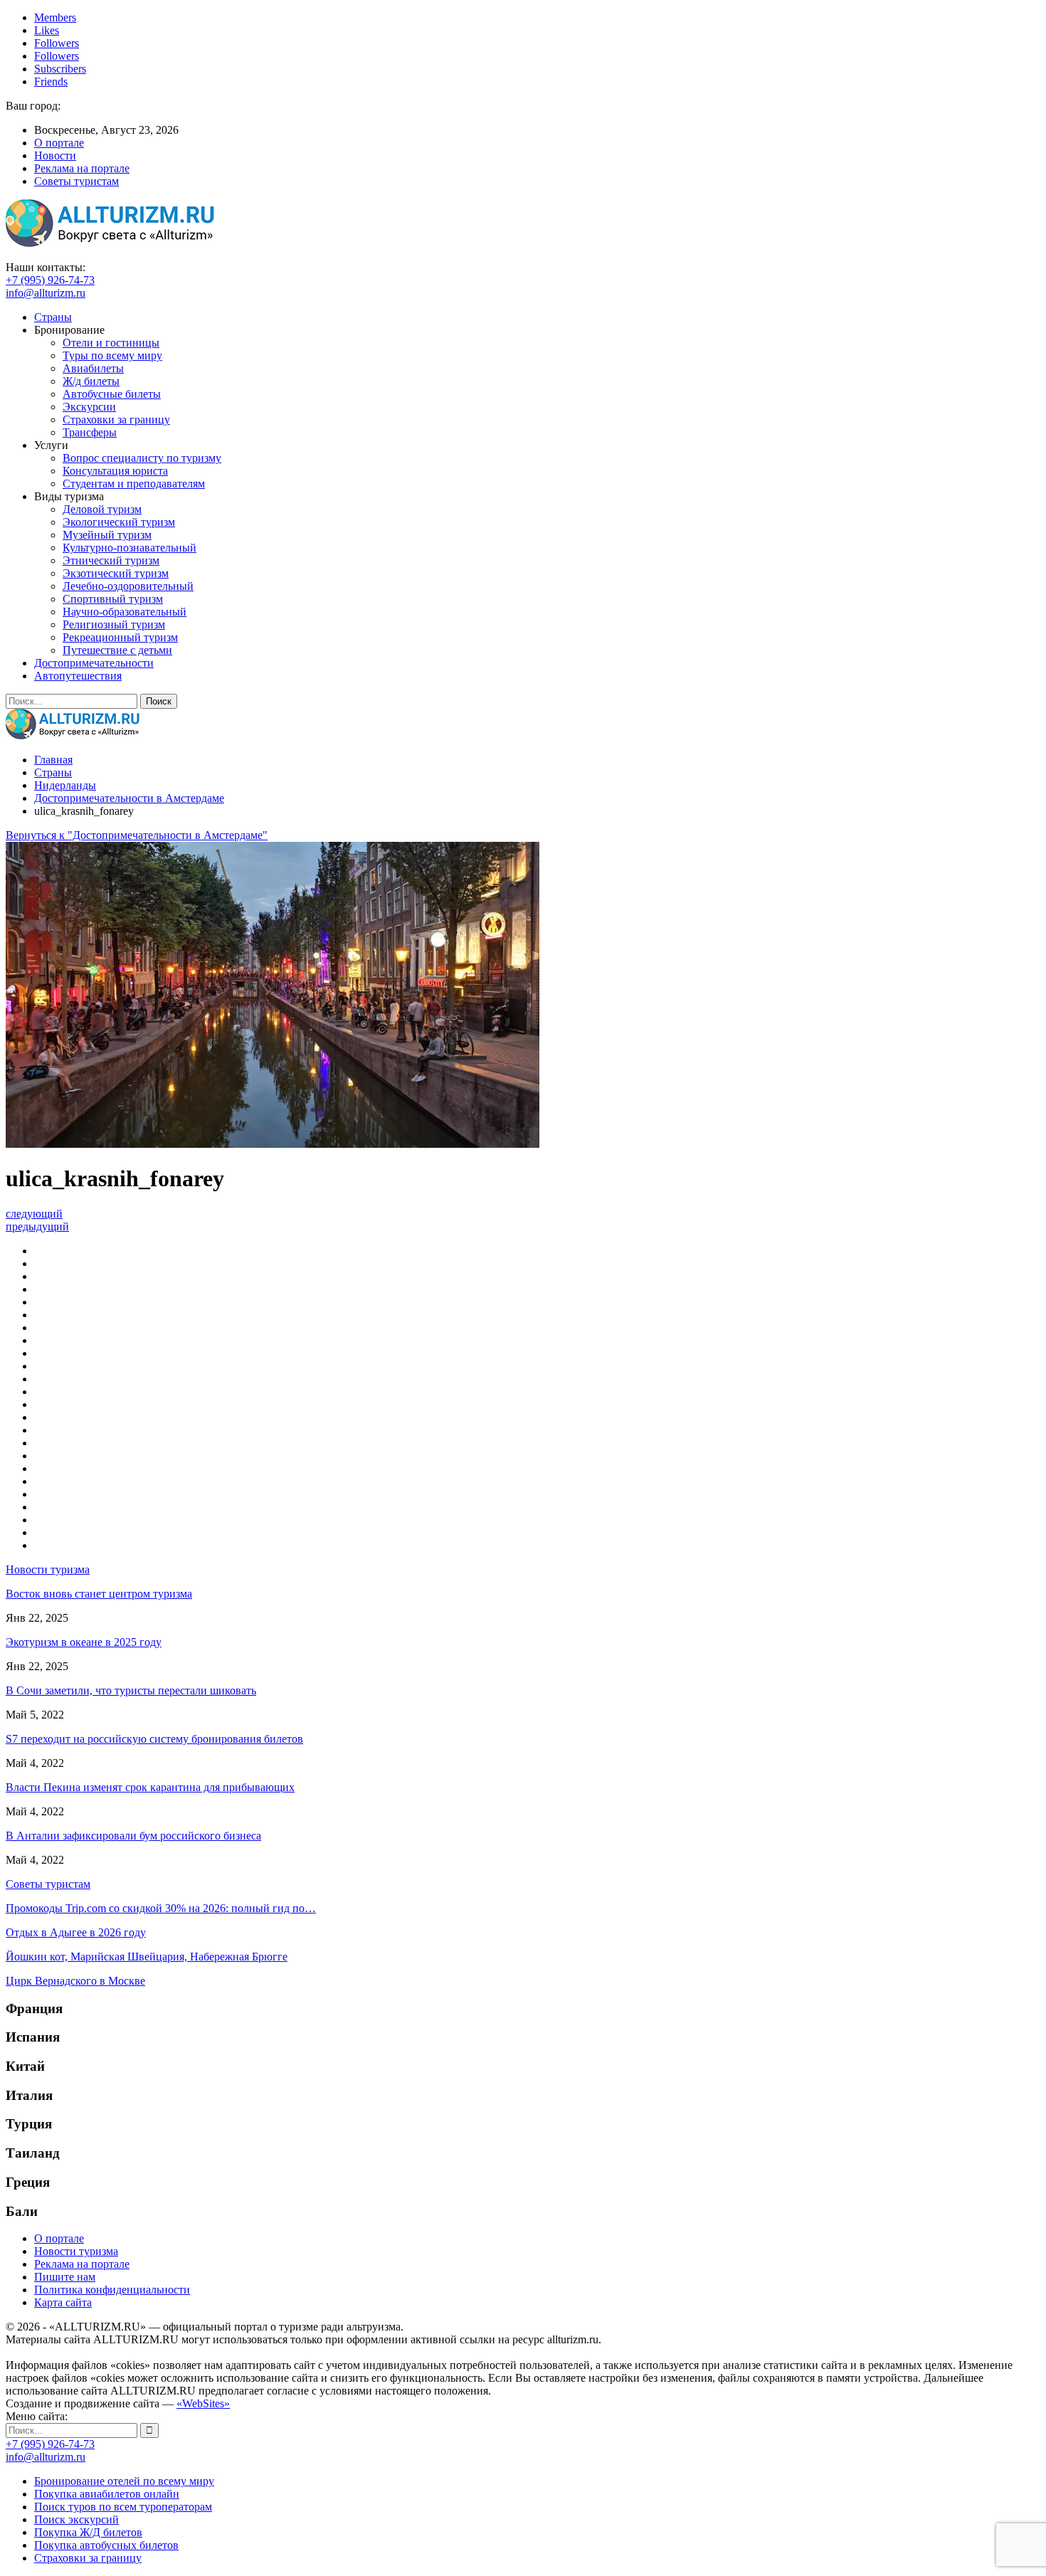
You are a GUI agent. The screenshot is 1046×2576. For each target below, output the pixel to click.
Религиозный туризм (114, 624)
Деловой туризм (102, 509)
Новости (55, 155)
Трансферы (90, 432)
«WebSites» (203, 2403)
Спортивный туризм (113, 599)
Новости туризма (76, 2251)
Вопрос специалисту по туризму (142, 458)
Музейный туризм (107, 535)
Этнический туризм (111, 560)
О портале (59, 143)
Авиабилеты (93, 368)
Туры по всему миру (112, 355)
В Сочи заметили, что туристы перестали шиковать (131, 1690)
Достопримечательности (94, 663)
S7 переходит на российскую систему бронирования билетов (154, 1739)
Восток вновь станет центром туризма (99, 1594)
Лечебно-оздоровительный (128, 586)
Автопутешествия (78, 676)
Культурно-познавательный (130, 548)
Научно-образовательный (125, 612)
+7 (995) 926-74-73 (50, 280)
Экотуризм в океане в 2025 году (84, 1642)
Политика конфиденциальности (112, 2290)
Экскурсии (89, 407)
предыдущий (37, 1226)
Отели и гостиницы (111, 343)
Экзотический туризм (116, 573)
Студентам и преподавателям (134, 484)
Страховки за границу (116, 419)
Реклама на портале (82, 168)
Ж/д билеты (91, 381)
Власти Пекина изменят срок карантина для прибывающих (150, 1787)
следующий (34, 1214)
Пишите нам (65, 2277)
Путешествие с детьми (117, 650)
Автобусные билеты (112, 394)
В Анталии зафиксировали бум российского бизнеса (133, 1836)
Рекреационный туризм (120, 637)
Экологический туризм (119, 522)
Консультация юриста (115, 471)
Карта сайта (63, 2302)
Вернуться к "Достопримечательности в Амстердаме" (137, 835)
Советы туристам (76, 181)
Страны (53, 317)
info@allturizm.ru (46, 293)
